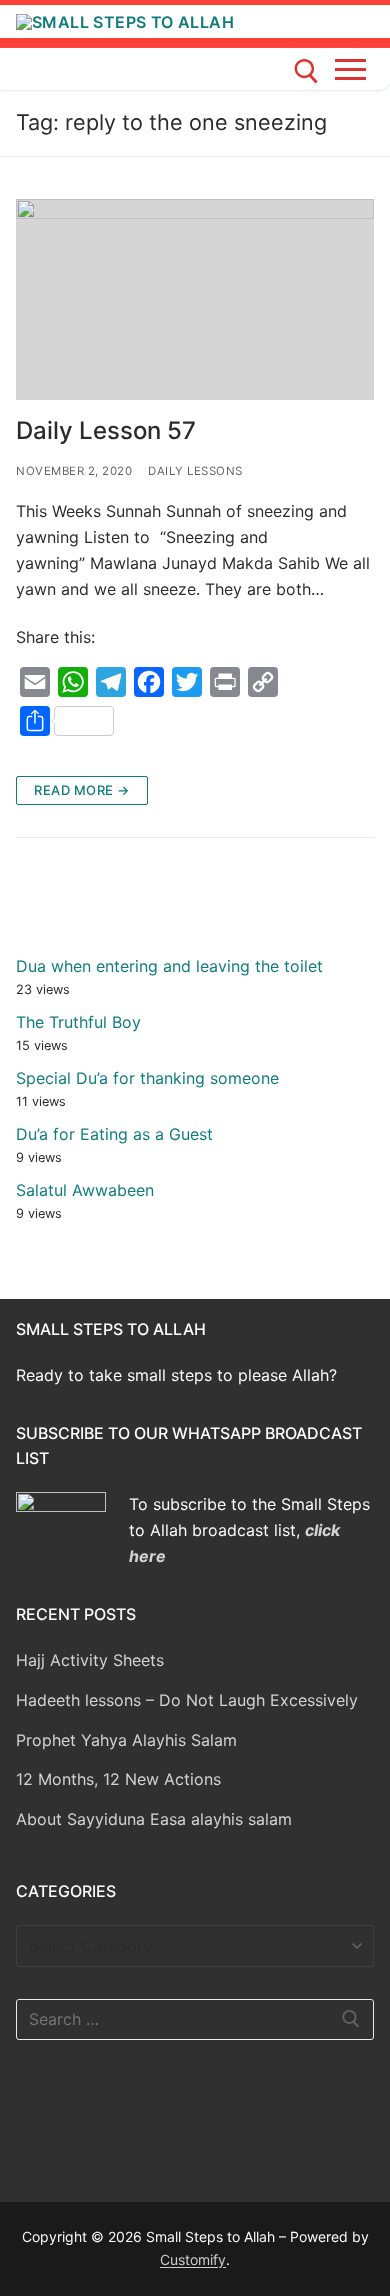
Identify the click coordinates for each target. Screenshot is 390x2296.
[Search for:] (195, 2020)
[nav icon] (354, 69)
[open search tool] (306, 71)
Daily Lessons (195, 471)
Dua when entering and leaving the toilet (169, 966)
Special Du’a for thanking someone (147, 1078)
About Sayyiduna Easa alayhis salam (154, 1819)
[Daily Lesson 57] (195, 299)
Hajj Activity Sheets (90, 1660)
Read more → (82, 790)
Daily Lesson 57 (106, 430)
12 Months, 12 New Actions (118, 1779)
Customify (193, 2259)
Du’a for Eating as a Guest (114, 1134)
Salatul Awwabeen (85, 1190)
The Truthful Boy (78, 1022)
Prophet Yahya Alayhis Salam (126, 1740)
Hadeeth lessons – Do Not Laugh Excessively (187, 1700)
